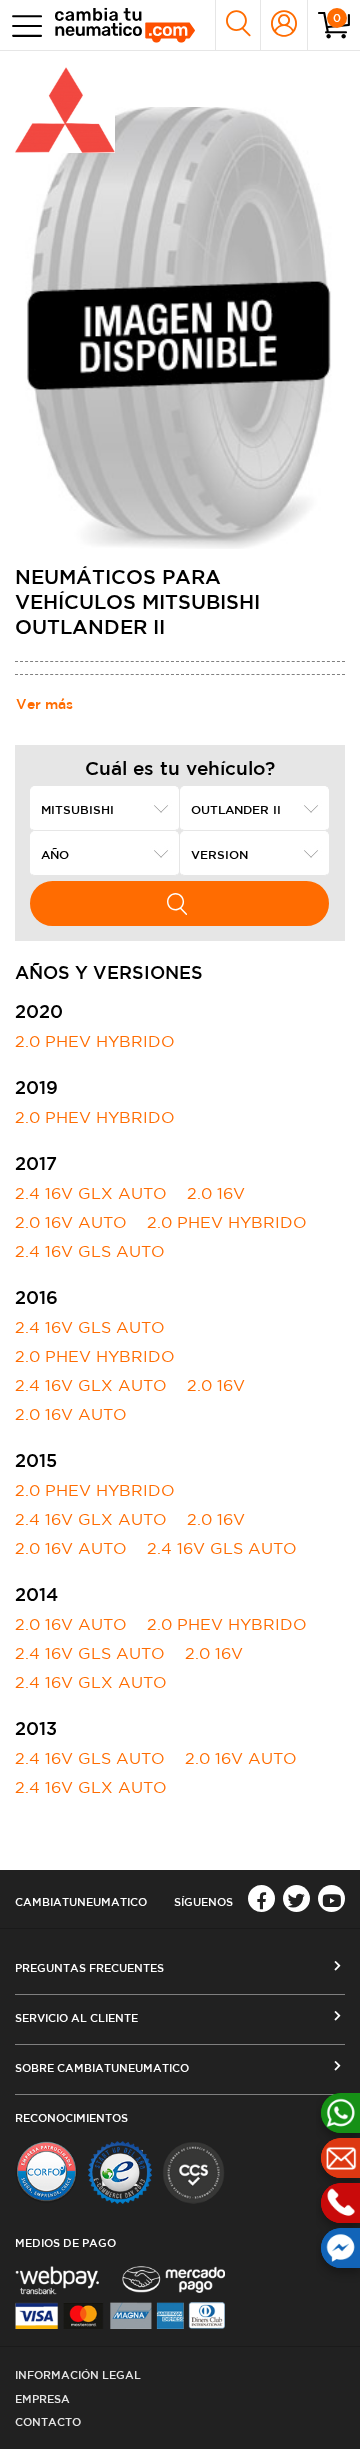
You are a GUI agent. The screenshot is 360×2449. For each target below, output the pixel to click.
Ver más (44, 704)
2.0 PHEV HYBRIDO (95, 1041)
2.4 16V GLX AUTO (91, 1193)
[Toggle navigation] (22, 25)
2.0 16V (216, 1193)
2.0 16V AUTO (71, 1222)
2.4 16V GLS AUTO (90, 1251)
